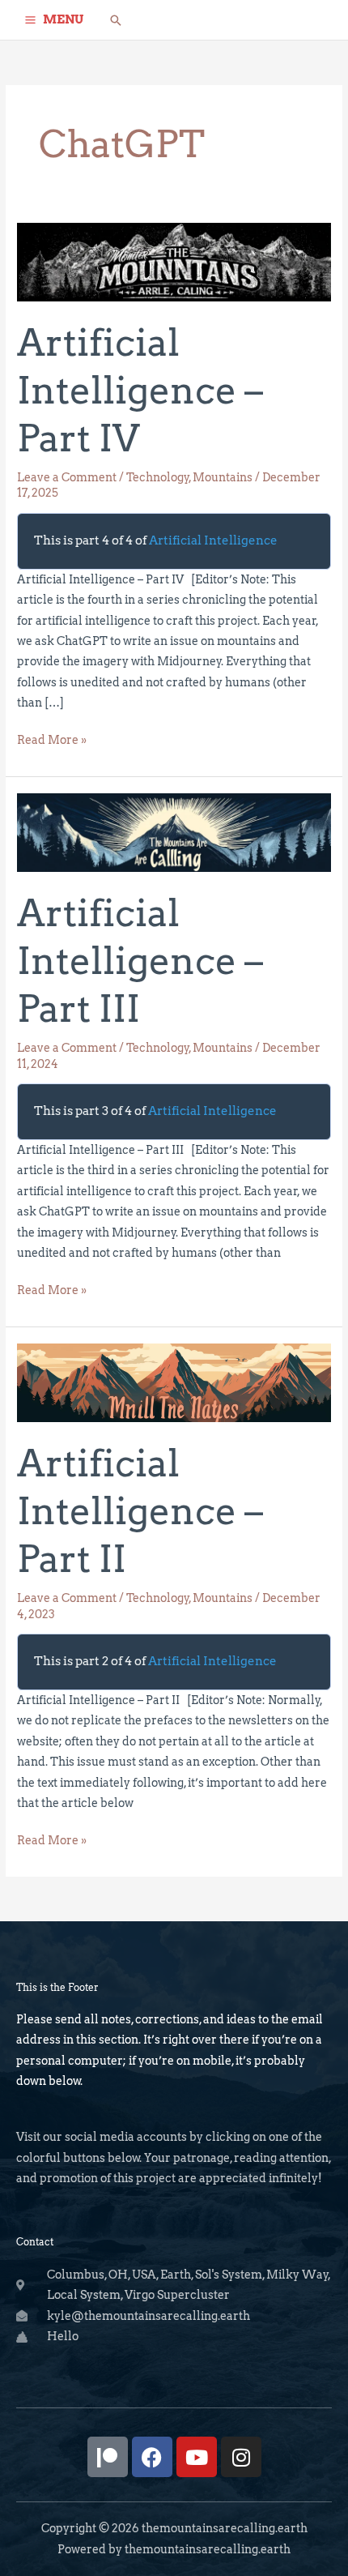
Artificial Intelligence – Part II (140, 1511)
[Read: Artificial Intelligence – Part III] (174, 831)
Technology (158, 477)
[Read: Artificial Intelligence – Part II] (174, 1382)
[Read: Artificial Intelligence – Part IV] (174, 261)
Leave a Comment (67, 477)
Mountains (223, 477)
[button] (116, 20)
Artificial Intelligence (213, 540)
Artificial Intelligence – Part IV (140, 391)
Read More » (52, 738)
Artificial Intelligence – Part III (140, 961)
